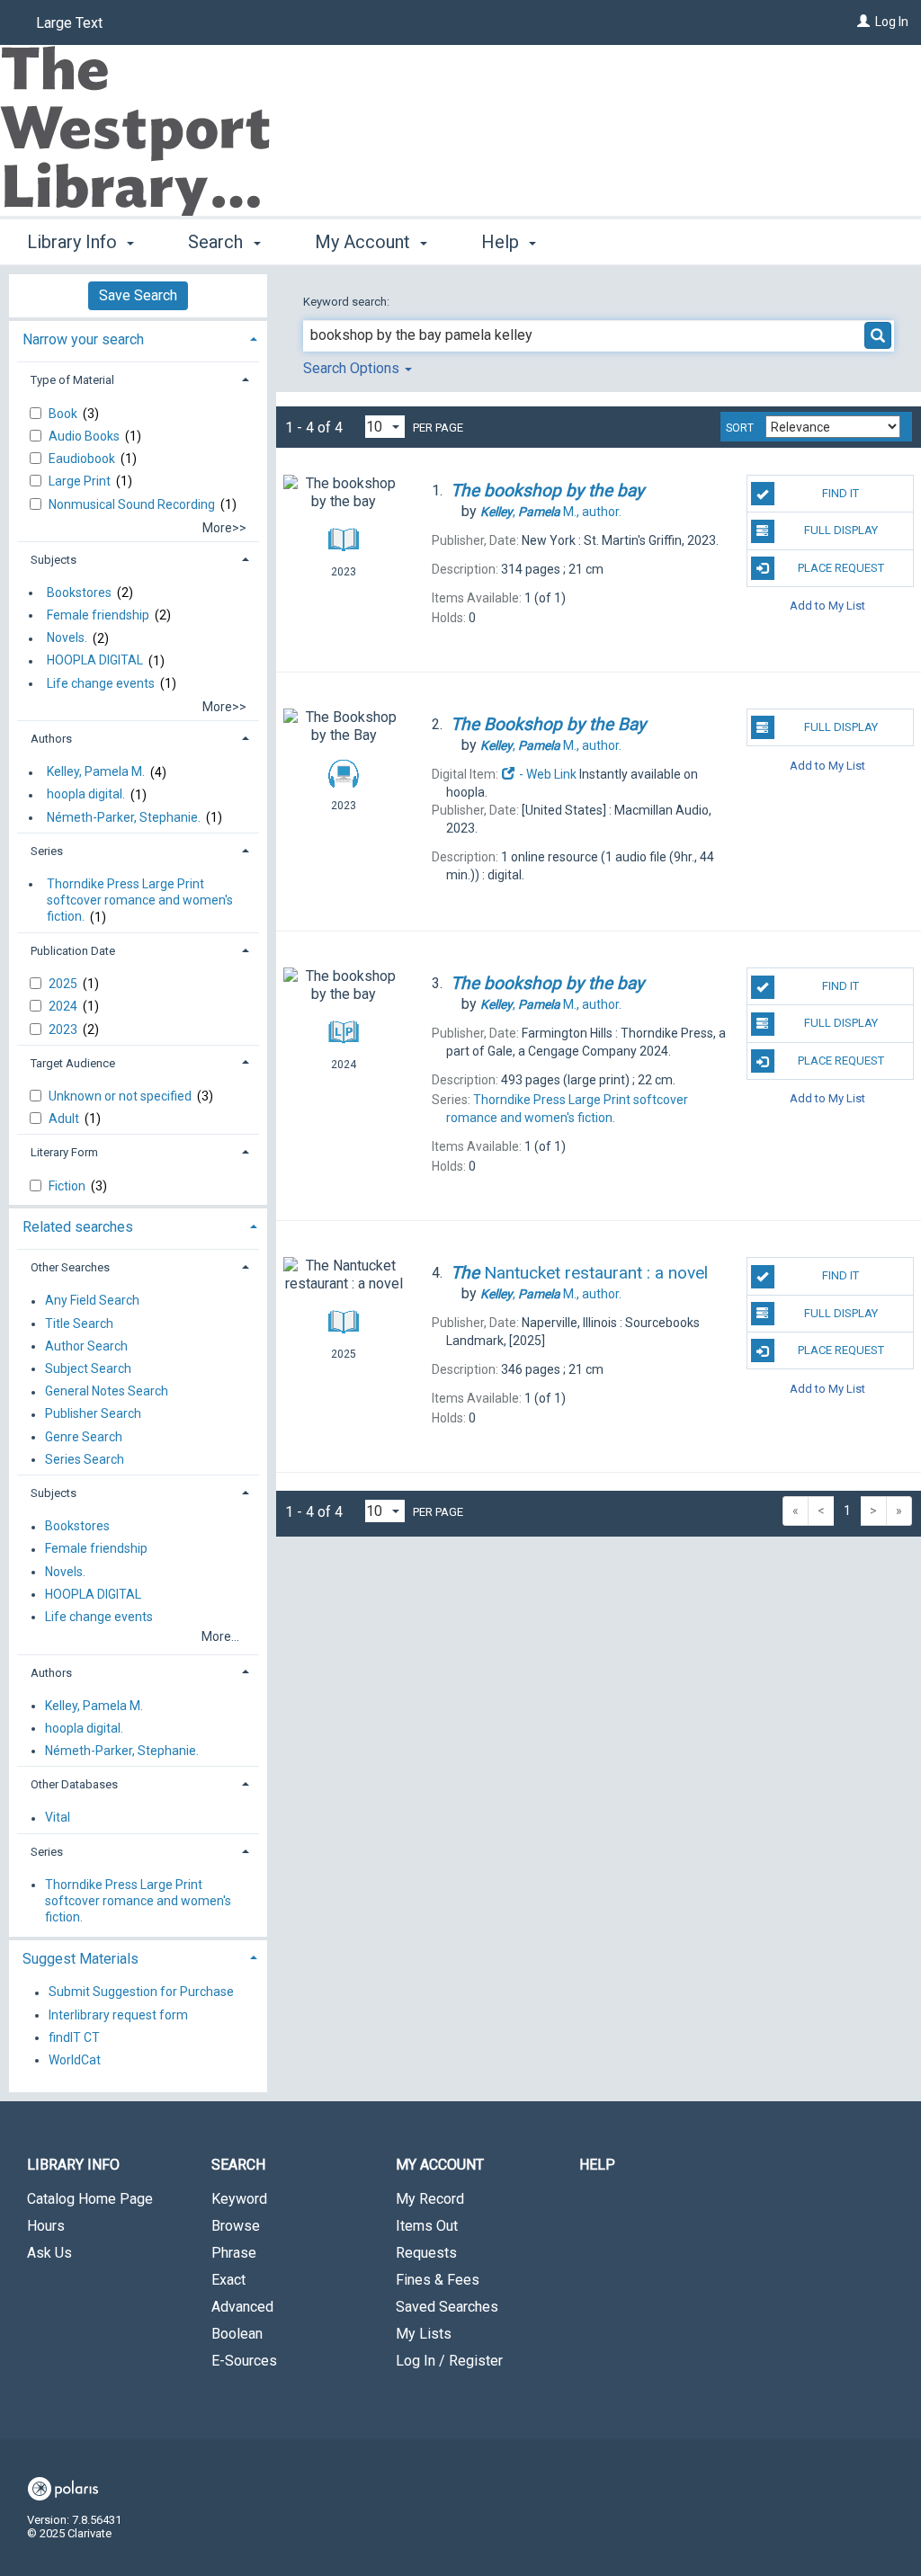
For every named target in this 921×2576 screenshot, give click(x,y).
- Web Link (546, 774)
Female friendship (98, 615)
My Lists (424, 2334)
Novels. (67, 638)
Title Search (79, 1324)
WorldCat (75, 2060)
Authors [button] (51, 739)
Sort (740, 428)
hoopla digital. (86, 795)
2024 (64, 1006)
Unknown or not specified (121, 1096)
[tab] (138, 338)
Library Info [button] (74, 242)
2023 (64, 1030)
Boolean (237, 2334)
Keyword (239, 2199)
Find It (841, 493)
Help (597, 2165)
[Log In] (863, 22)
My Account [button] (365, 242)
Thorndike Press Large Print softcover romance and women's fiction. (140, 900)
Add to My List (827, 606)
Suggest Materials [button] (80, 1959)
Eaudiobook (83, 459)
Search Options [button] (353, 368)
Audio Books (85, 436)
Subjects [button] (54, 560)
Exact (228, 2280)
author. (551, 512)
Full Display (841, 530)
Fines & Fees (438, 2280)
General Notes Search (107, 1392)
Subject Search (88, 1368)
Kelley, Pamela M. (96, 772)
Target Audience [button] (73, 1063)
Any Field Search (92, 1301)
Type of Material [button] (72, 380)
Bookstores (79, 593)
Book (64, 414)
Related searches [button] (78, 1227)
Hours (46, 2226)
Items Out (427, 2226)
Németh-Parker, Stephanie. (124, 817)
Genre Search (84, 1437)
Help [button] (502, 242)
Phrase (234, 2253)
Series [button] (47, 851)
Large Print (81, 481)
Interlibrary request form (118, 2015)
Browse (236, 2226)
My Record (430, 2199)
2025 (64, 984)
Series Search (85, 1459)
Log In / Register (449, 2361)
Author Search (86, 1346)
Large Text (69, 23)
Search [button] (218, 242)
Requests (426, 2253)
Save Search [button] (138, 295)
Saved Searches (447, 2307)
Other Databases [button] (74, 1784)
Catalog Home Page (90, 2199)
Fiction (68, 1186)
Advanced (242, 2307)
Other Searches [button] (70, 1267)
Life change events (101, 683)
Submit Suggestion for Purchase (141, 1992)
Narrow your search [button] (83, 339)
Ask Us (49, 2253)
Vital (58, 1818)
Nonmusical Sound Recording (133, 504)
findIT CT (74, 2037)
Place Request (841, 568)
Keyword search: (348, 302)
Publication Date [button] (73, 951)
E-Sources (244, 2361)
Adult (65, 1119)
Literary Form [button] (64, 1152)
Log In (892, 22)
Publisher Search (93, 1414)
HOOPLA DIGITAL (95, 661)
